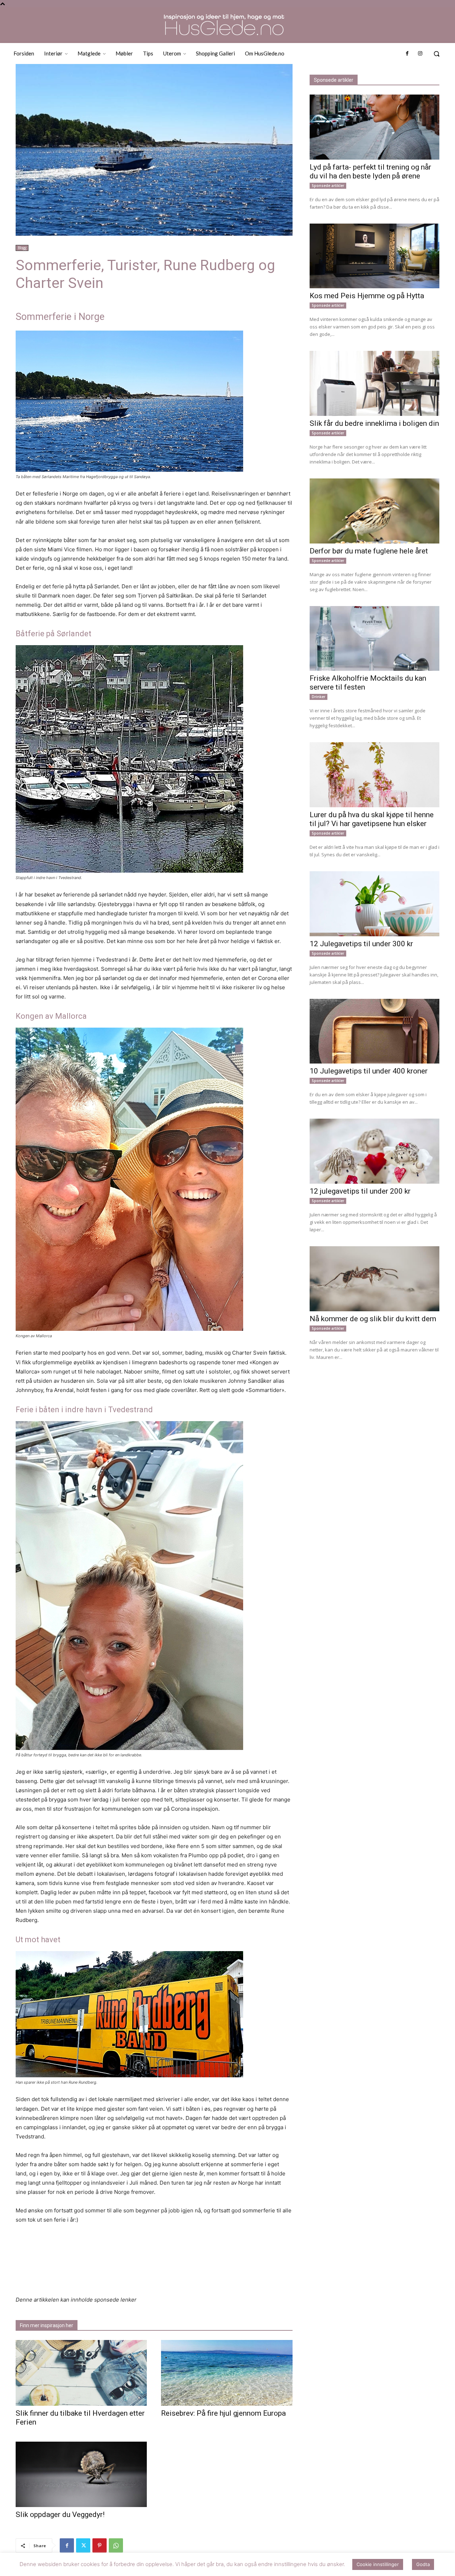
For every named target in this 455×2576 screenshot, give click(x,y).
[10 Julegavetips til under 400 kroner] (374, 1031)
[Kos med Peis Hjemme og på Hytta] (374, 256)
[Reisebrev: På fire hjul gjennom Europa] (227, 2373)
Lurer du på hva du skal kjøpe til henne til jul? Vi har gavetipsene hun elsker (372, 819)
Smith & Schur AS (175, 2569)
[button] (437, 54)
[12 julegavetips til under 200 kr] (374, 1151)
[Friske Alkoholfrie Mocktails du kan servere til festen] (374, 639)
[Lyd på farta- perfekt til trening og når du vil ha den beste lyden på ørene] (374, 127)
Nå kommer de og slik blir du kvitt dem (373, 1319)
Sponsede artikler (328, 186)
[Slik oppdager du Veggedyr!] (81, 2475)
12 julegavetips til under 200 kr (360, 1191)
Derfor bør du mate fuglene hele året (369, 551)
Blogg (22, 248)
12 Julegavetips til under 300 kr (361, 944)
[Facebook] (407, 54)
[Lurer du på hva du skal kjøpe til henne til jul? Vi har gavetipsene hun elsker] (374, 775)
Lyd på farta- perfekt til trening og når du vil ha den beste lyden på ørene (370, 172)
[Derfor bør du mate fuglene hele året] (374, 511)
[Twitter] (83, 2545)
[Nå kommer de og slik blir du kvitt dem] (374, 1279)
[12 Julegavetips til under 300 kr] (374, 904)
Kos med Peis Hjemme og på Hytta (367, 296)
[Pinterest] (100, 2545)
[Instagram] (420, 54)
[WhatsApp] (116, 2545)
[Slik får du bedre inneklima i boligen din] (374, 383)
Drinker (318, 697)
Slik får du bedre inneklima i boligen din (374, 423)
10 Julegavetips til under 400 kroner (369, 1071)
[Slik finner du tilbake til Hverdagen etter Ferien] (81, 2373)
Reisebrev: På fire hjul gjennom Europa (223, 2413)
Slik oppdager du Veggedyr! (60, 2515)
